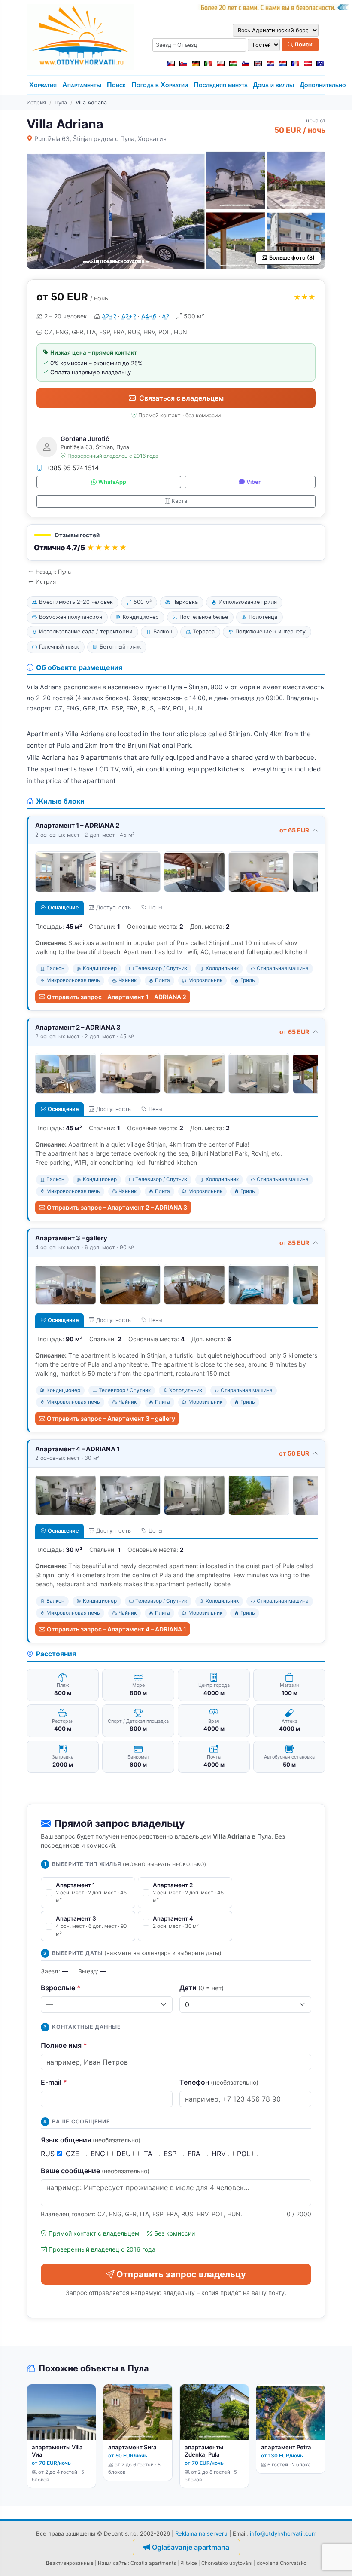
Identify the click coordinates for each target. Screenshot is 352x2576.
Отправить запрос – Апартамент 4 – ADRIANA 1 (117, 1629)
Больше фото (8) (292, 258)
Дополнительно (323, 85)
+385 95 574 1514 (72, 468)
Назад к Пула (53, 572)
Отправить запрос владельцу (181, 2274)
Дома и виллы (273, 85)
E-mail (54, 2082)
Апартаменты (82, 85)
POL (245, 2154)
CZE (74, 2154)
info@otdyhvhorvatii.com (283, 2533)
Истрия (36, 102)
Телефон (219, 2082)
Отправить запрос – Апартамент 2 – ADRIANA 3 (117, 1207)
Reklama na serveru (201, 2533)
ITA (148, 2154)
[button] (176, 543)
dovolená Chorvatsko (282, 2563)
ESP (171, 2154)
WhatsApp (112, 482)
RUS (49, 2154)
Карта (179, 501)
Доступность (114, 907)
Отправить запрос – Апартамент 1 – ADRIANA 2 (117, 997)
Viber (253, 482)
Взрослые (61, 1988)
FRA (195, 2154)
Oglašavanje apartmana (191, 2547)
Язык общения (91, 2140)
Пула (61, 102)
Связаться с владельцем (181, 398)
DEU (125, 2154)
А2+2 (109, 316)
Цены (155, 907)
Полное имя (64, 2045)
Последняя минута (221, 85)
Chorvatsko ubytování (227, 2563)
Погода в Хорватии (160, 85)
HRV (220, 2154)
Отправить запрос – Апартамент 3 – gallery (111, 1418)
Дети (202, 1988)
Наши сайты (113, 2563)
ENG (99, 2154)
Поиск (303, 44)
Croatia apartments (153, 2563)
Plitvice (189, 2563)
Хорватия (43, 85)
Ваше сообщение (95, 2171)
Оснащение (63, 907)
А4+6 (149, 316)
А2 (165, 316)
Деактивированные (70, 2563)
